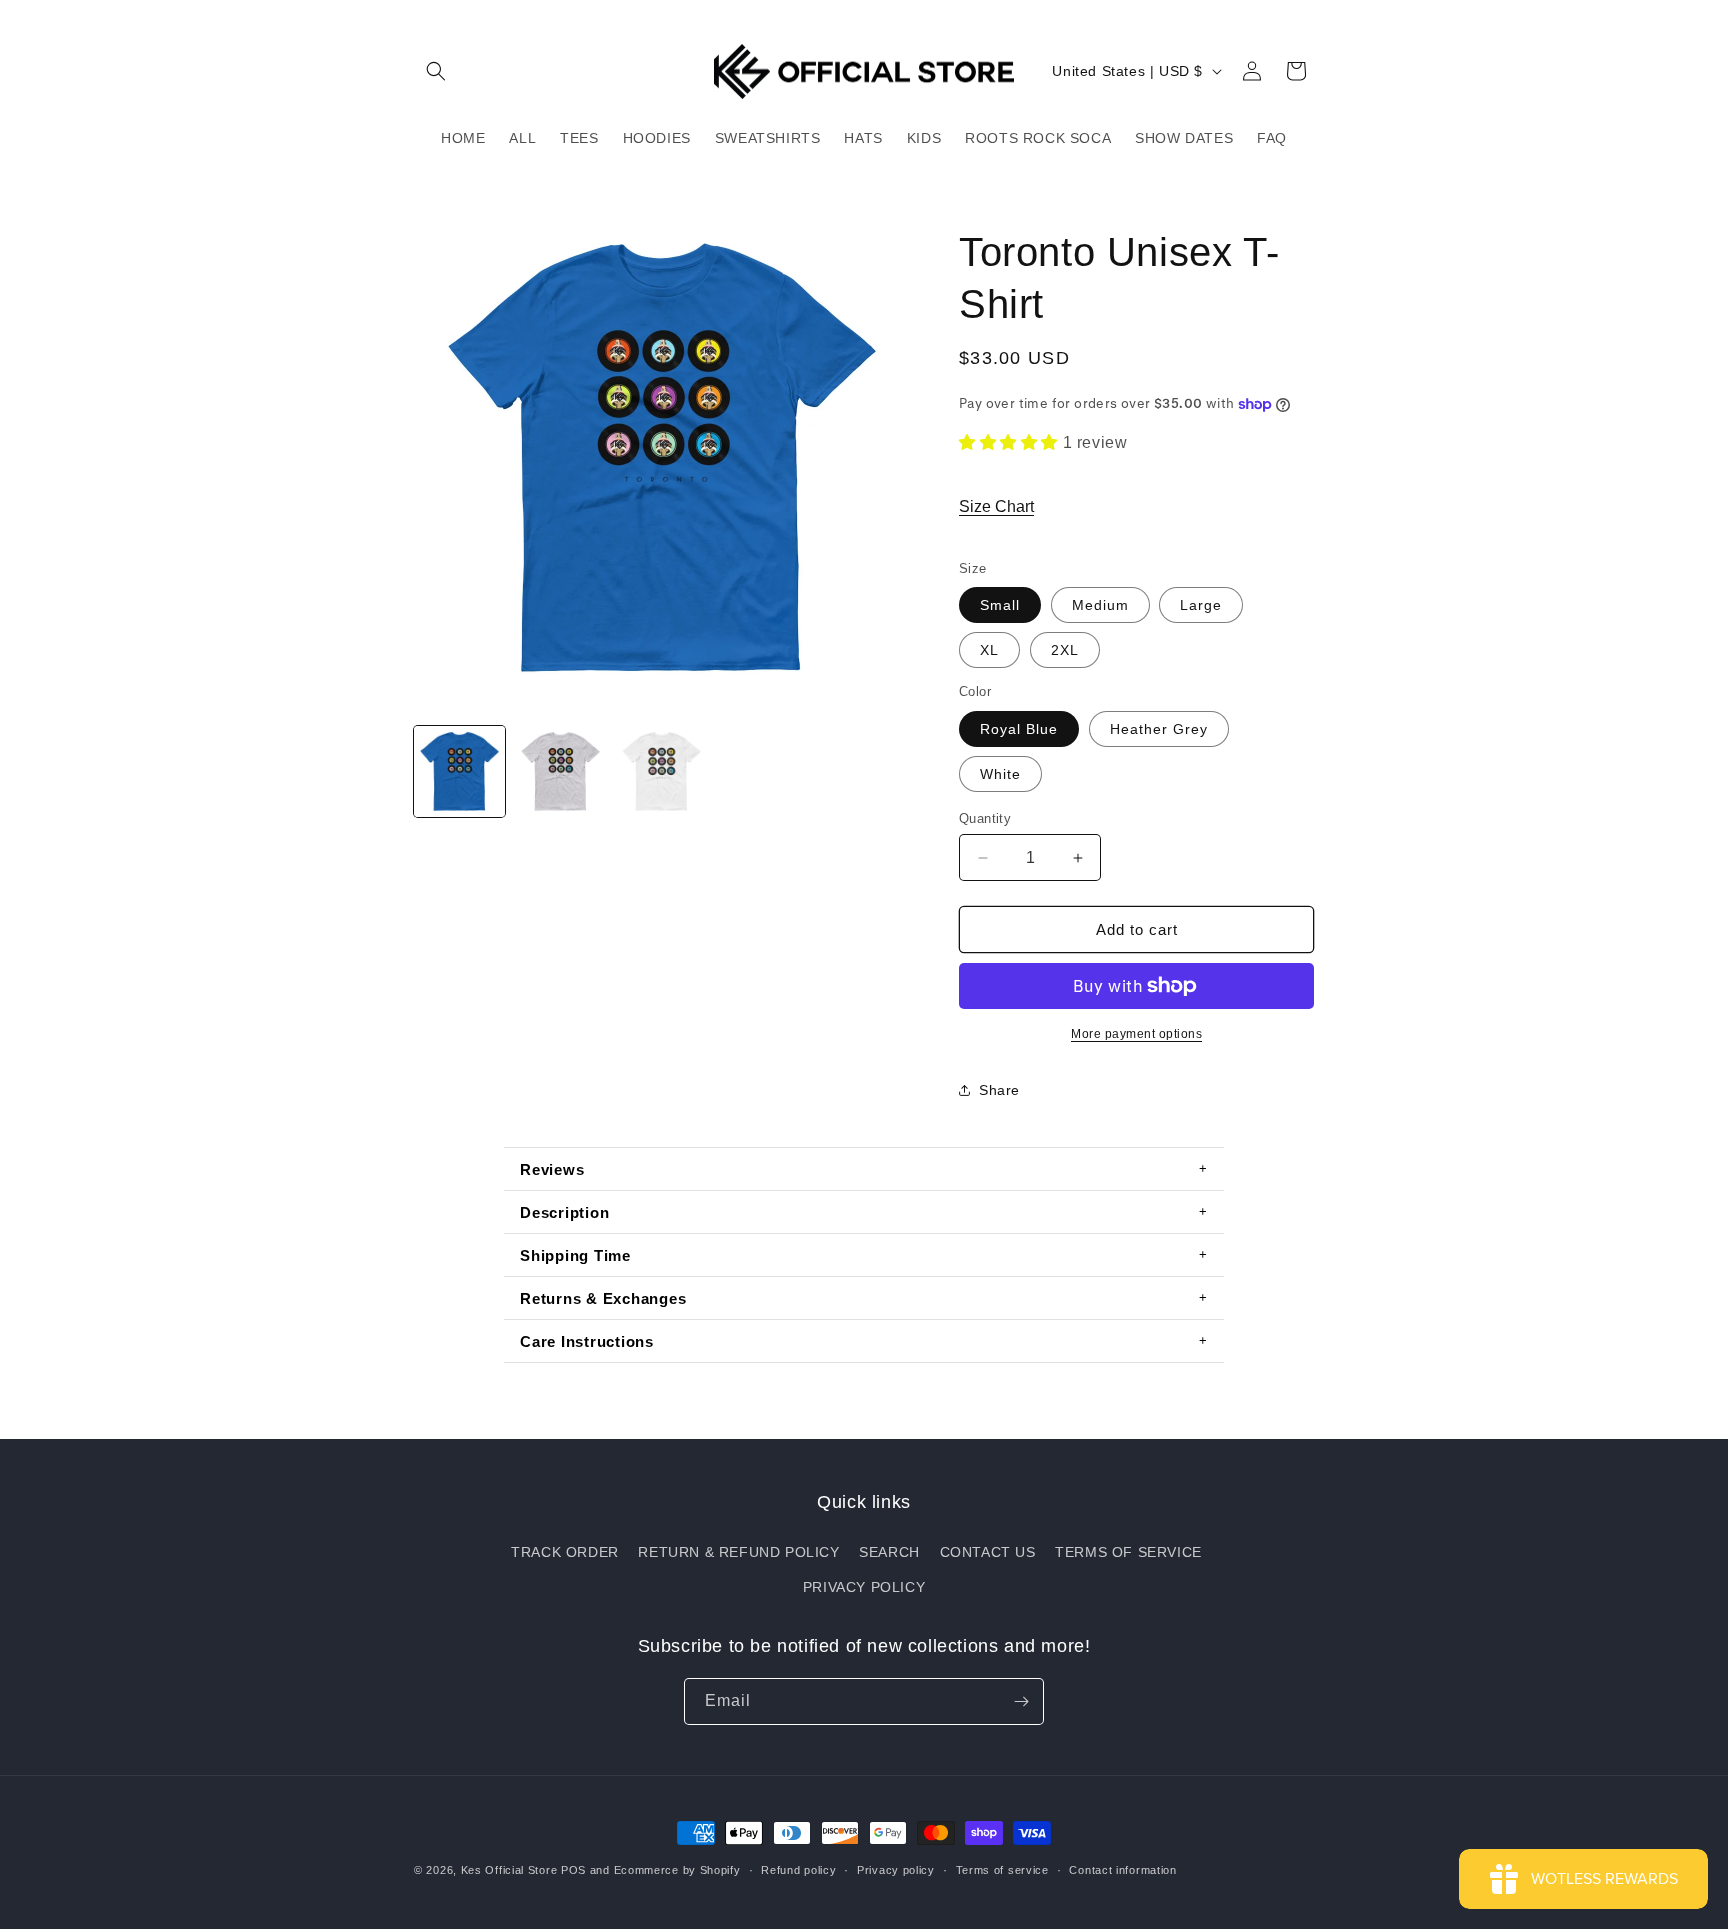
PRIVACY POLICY (864, 1587)
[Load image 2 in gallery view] (560, 771)
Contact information (1122, 1870)
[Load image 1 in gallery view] (459, 771)
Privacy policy (896, 1870)
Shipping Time (575, 1255)
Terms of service (1002, 1870)
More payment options (1136, 1034)
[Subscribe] (1021, 1701)
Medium (1100, 605)
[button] (436, 71)
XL (989, 650)
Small (1000, 605)
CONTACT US (988, 1552)
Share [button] (999, 1090)
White (1000, 774)
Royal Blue (1019, 729)
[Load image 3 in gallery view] (661, 771)
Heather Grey (1159, 729)
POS (573, 1870)
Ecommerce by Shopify (677, 1870)
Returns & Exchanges (603, 1298)
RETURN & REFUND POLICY (738, 1552)
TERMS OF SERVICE (1128, 1552)
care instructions (587, 1341)
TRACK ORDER (565, 1552)
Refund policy (798, 1870)
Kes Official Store (509, 1870)
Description (564, 1212)
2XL (1065, 650)
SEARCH (889, 1552)
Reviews (552, 1169)
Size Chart (996, 506)
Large (1201, 605)
